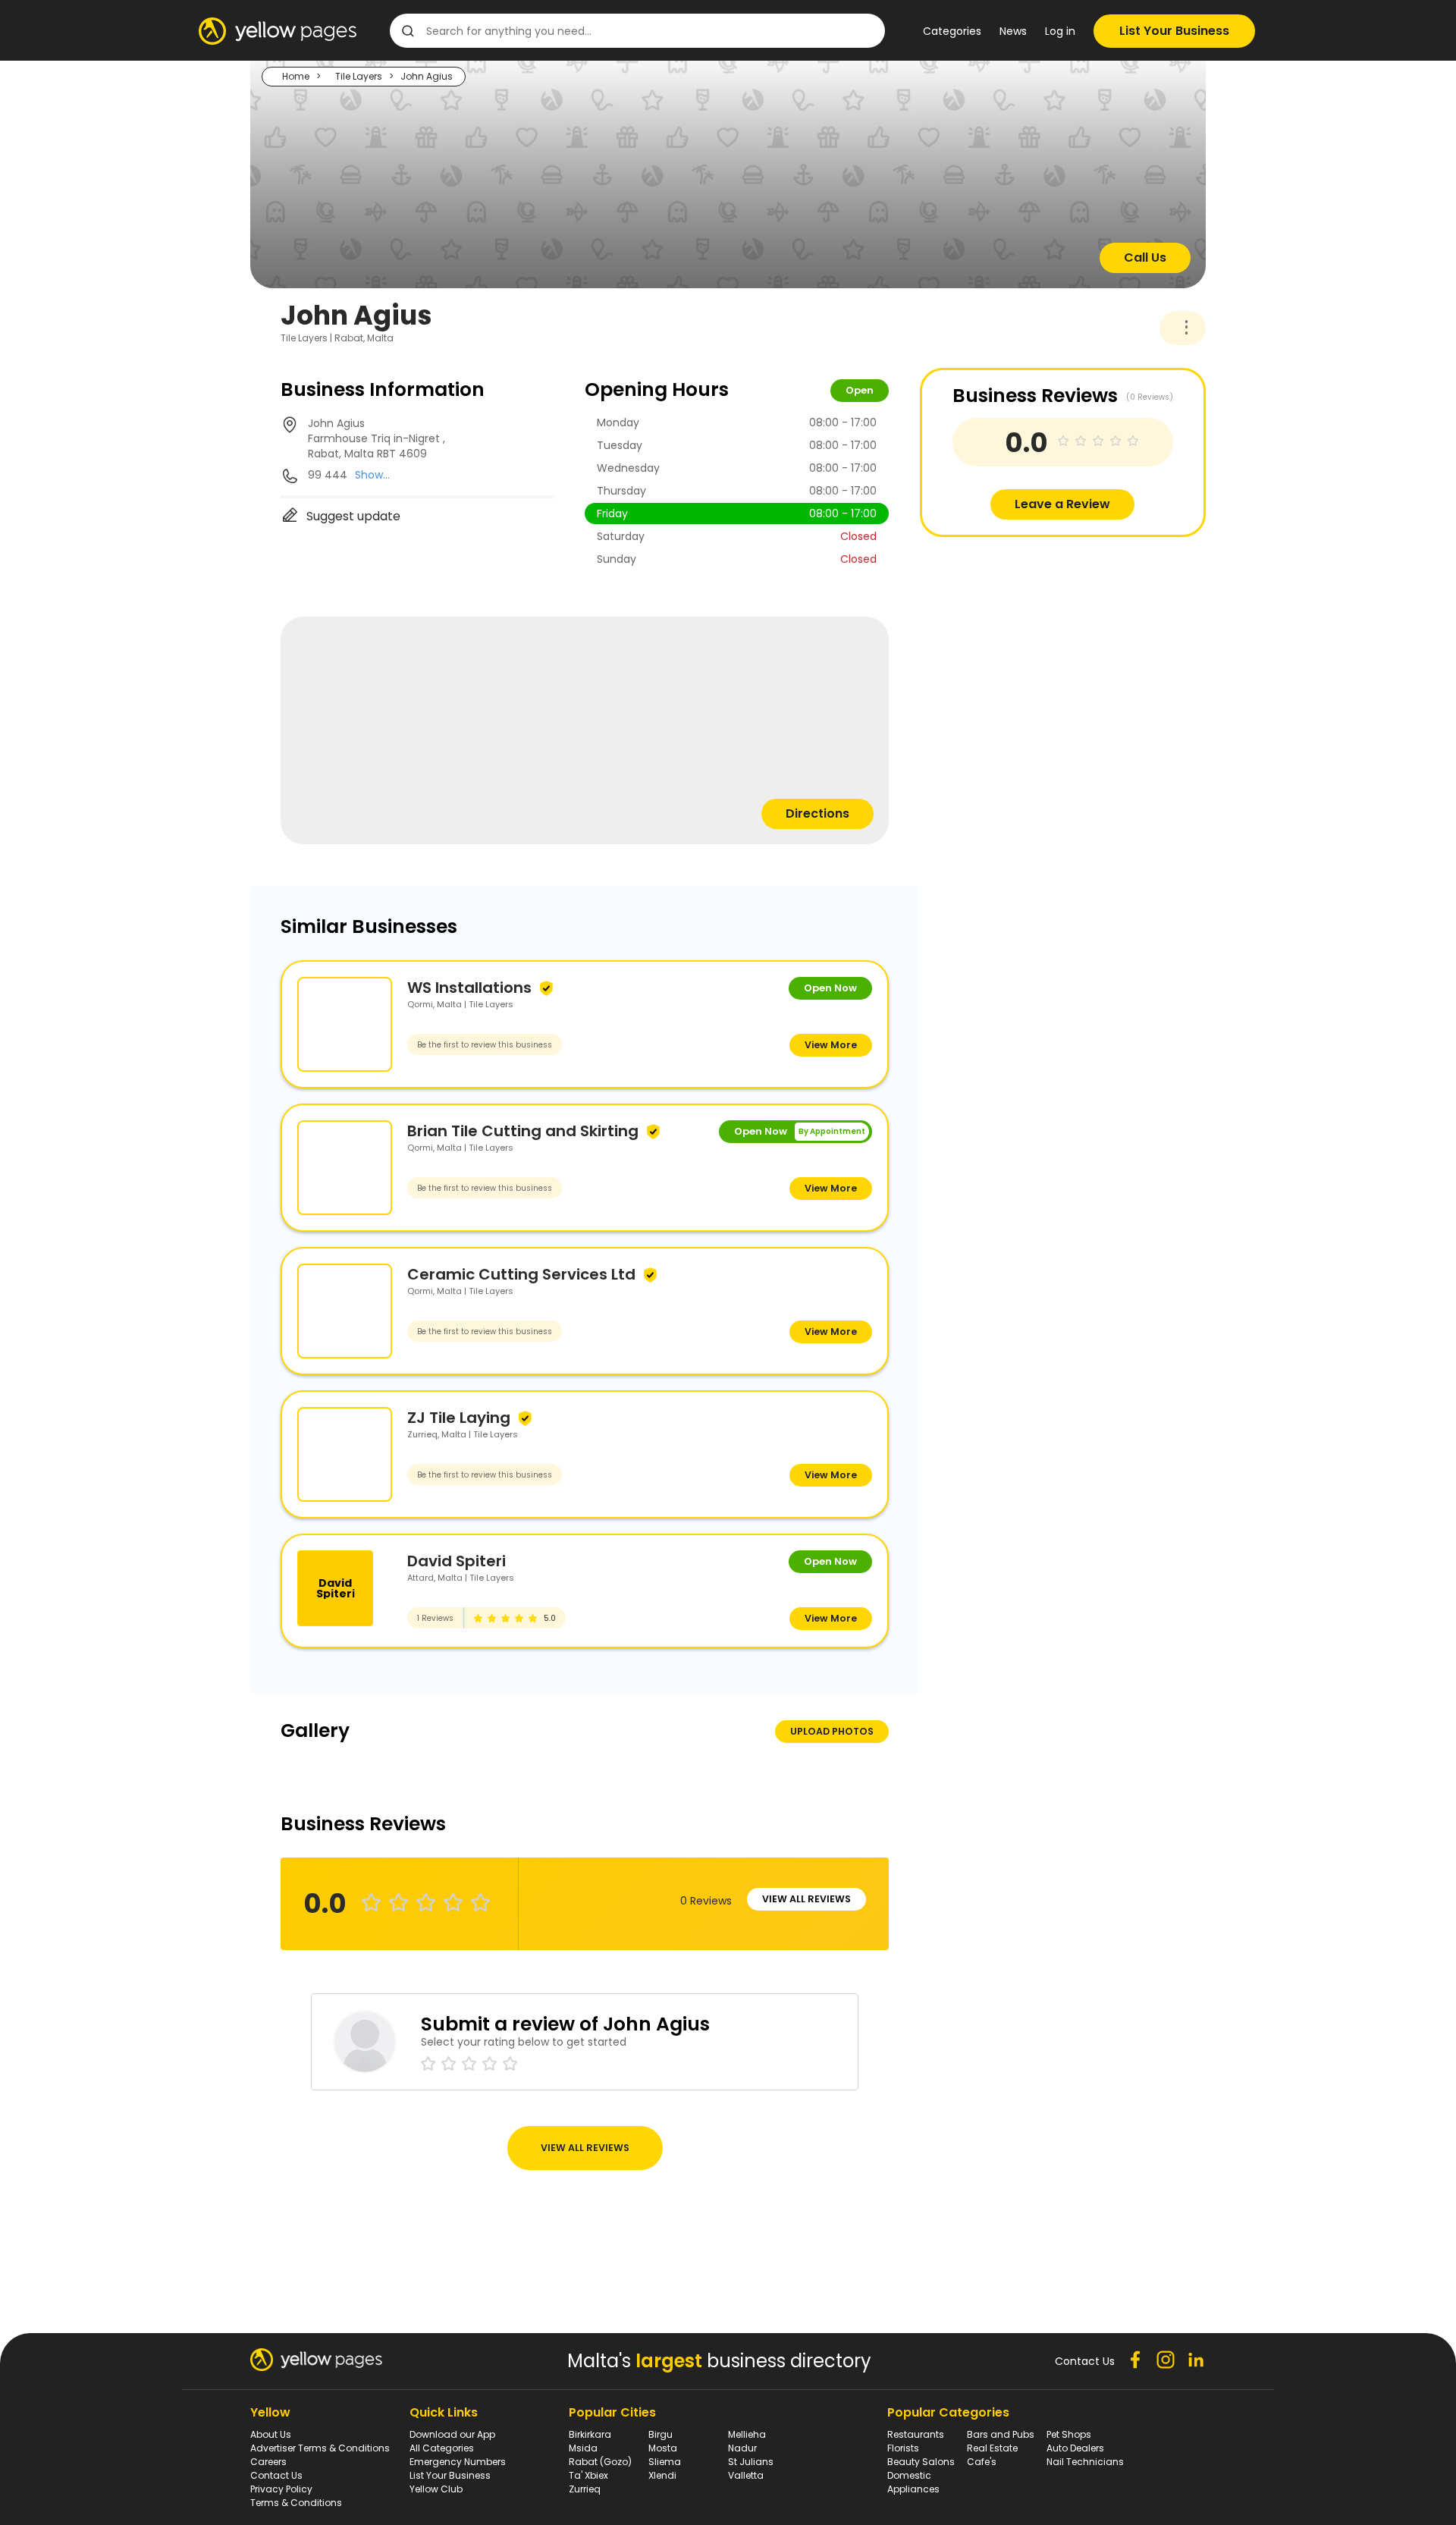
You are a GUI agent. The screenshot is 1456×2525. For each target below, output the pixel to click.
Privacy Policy (281, 2489)
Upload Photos (832, 1731)
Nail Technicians (1085, 2462)
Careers (268, 2462)
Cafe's (982, 2462)
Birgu (661, 2434)
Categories (952, 31)
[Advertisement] (1034, 643)
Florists (903, 2448)
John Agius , (377, 438)
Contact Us (276, 2475)
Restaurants (916, 2434)
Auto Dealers (1075, 2448)
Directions (817, 813)
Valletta (746, 2475)
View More (831, 1045)
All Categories (442, 2448)
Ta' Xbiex (588, 2475)
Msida (583, 2448)
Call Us (1145, 258)
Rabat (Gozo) (600, 2462)
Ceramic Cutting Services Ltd (521, 1274)
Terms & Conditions (296, 2503)
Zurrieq (585, 2489)
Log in (1060, 31)
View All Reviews (806, 1899)
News (1013, 31)
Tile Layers (359, 76)
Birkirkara (590, 2434)
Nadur (742, 2448)
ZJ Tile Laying (459, 1418)
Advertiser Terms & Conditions (320, 2448)
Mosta (663, 2448)
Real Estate (992, 2448)
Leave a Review (1062, 504)
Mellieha (747, 2434)
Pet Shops (1069, 2434)
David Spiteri (457, 1561)
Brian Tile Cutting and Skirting (523, 1131)
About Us (271, 2434)
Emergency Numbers (458, 2462)
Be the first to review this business (485, 1045)
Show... (372, 475)
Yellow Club (436, 2489)
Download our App (452, 2434)
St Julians (751, 2462)
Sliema (665, 2462)
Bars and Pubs (1001, 2434)
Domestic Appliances (913, 2482)
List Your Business (1174, 31)
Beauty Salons (921, 2462)
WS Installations (469, 988)
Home (296, 76)
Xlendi (662, 2475)
